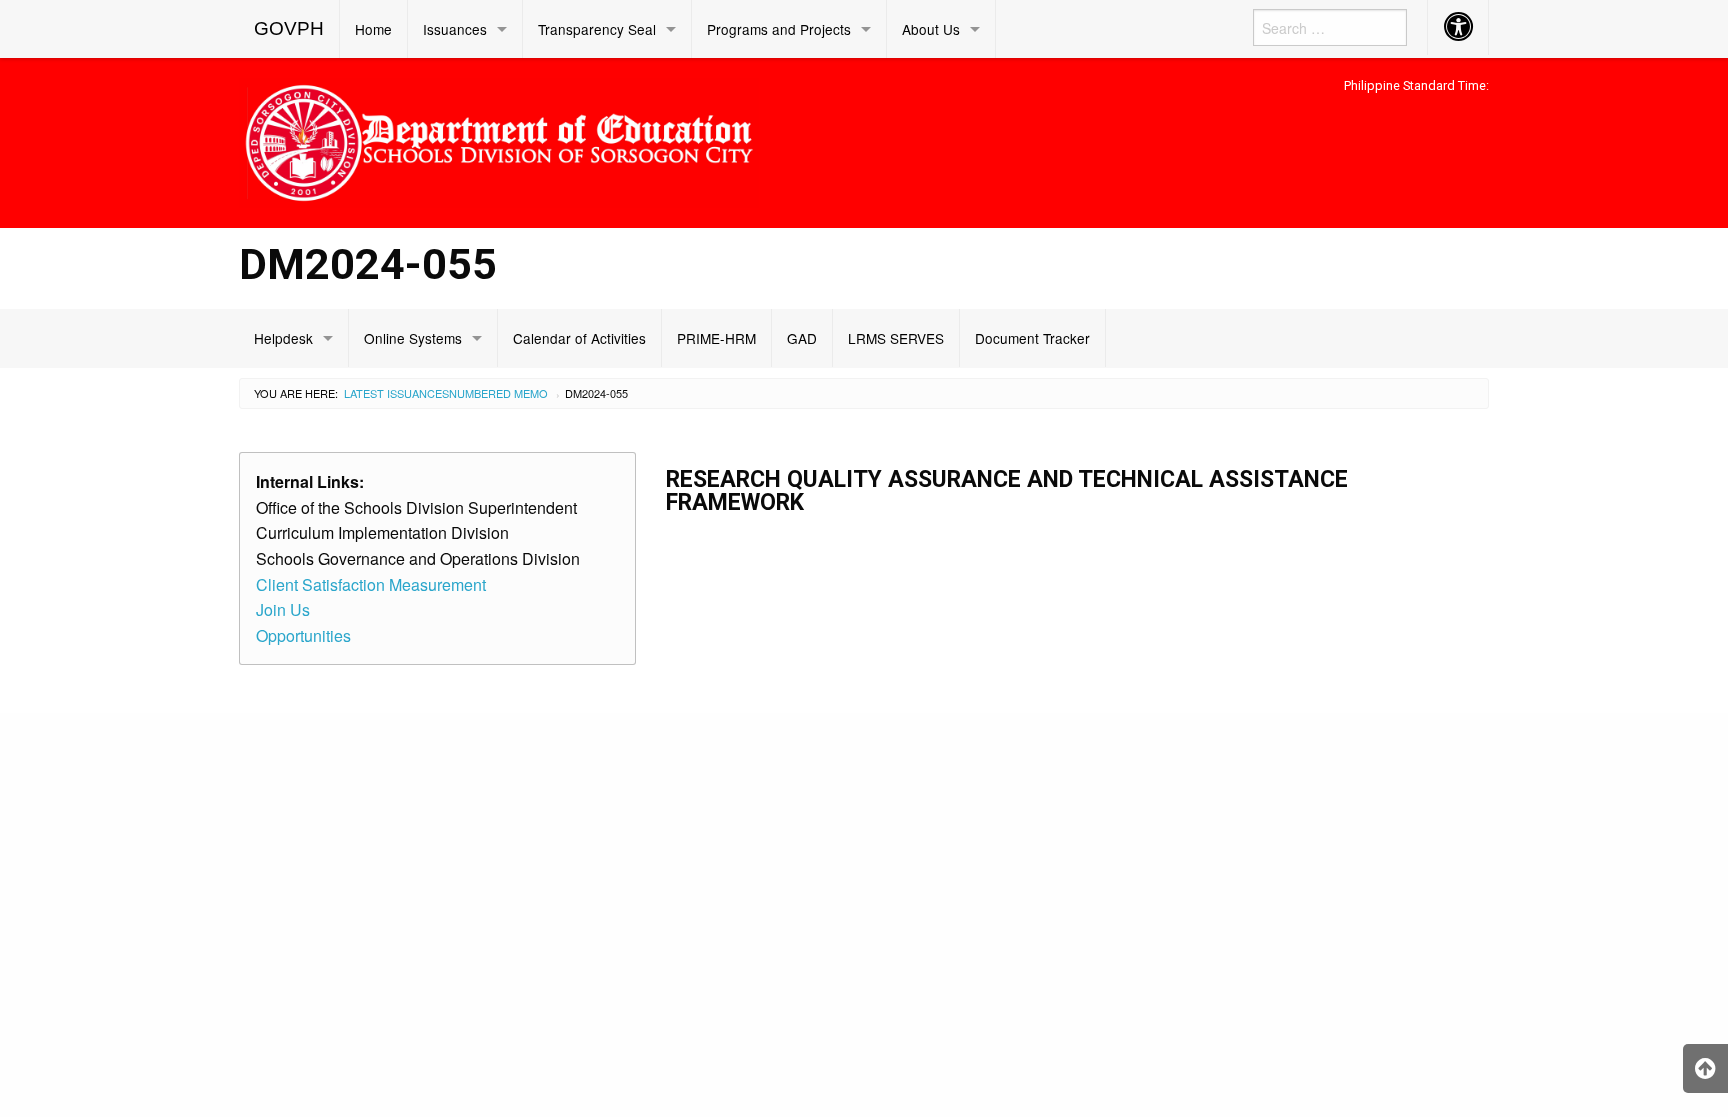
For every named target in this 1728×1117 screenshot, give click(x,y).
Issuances (455, 29)
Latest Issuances (396, 393)
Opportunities (303, 635)
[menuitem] (289, 29)
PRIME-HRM (716, 338)
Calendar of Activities (579, 338)
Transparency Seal (597, 29)
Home (373, 29)
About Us (931, 29)
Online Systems (413, 338)
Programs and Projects (779, 29)
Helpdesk (283, 338)
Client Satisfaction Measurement (371, 584)
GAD (802, 338)
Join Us (283, 609)
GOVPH (289, 28)
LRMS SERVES (896, 338)
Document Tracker (1032, 338)
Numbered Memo (498, 393)
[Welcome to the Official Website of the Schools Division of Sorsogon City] (499, 139)
